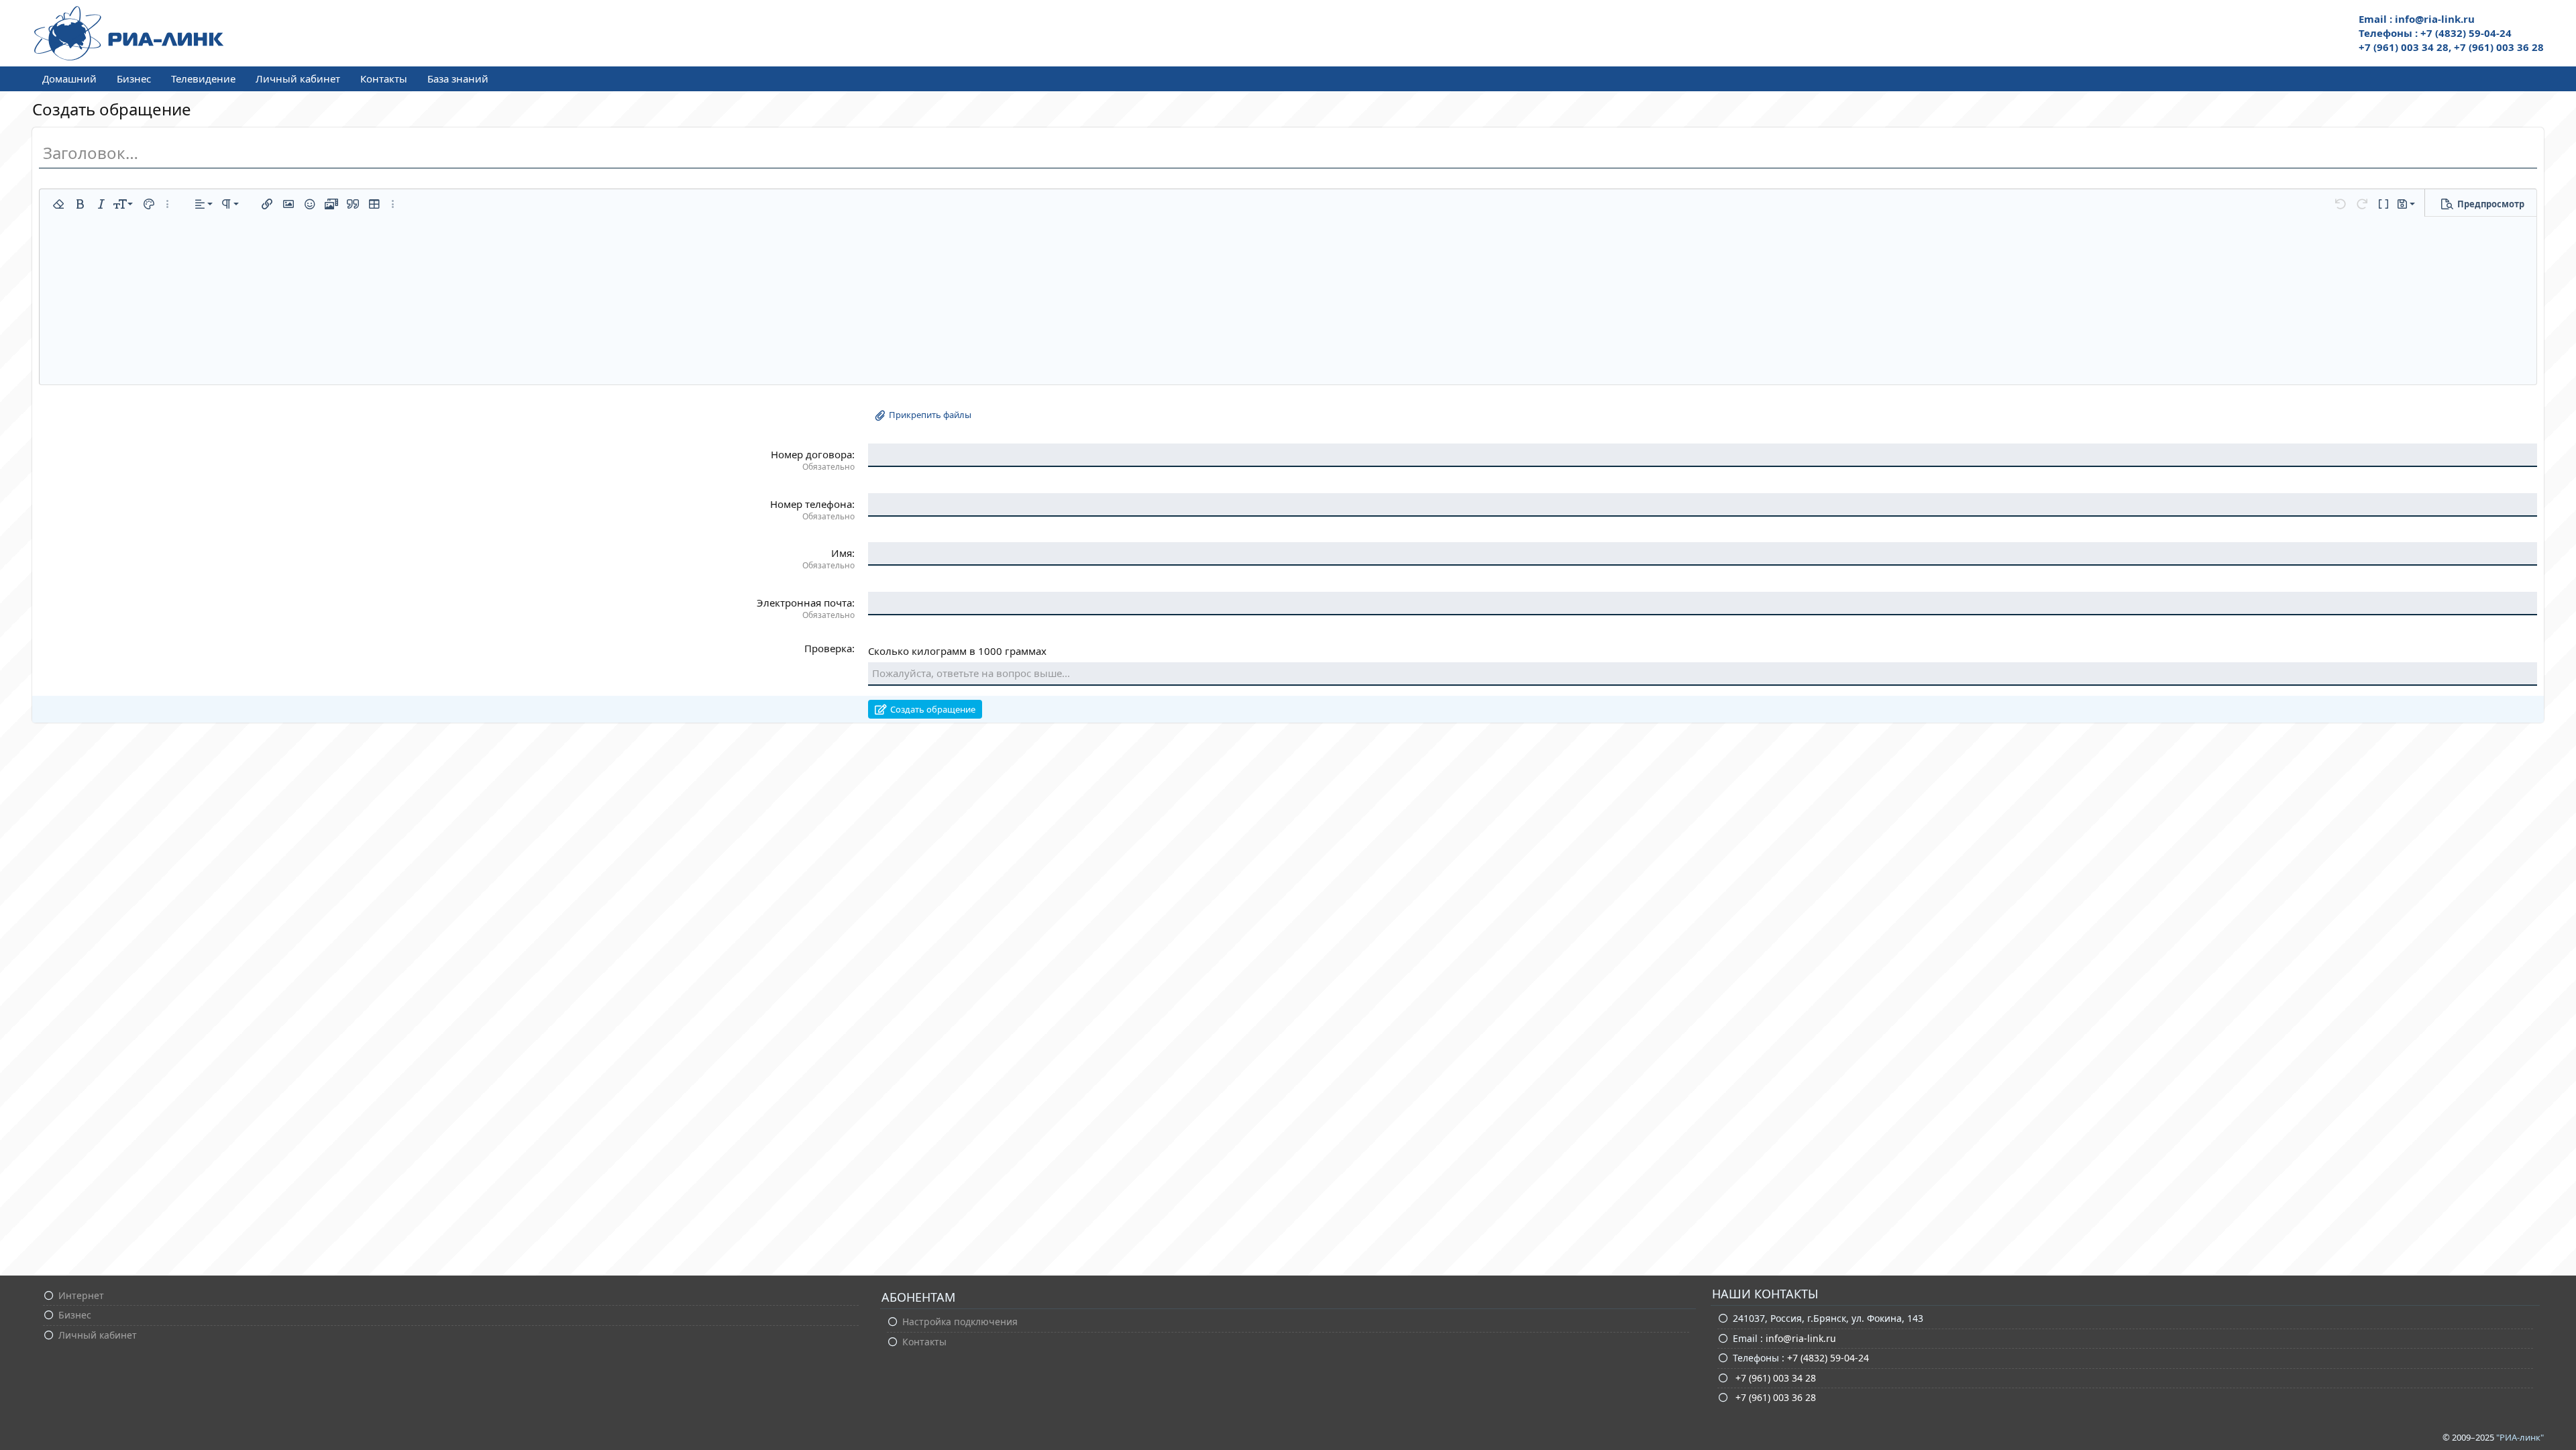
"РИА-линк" (2520, 1437)
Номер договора (811, 454)
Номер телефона (811, 504)
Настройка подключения (960, 1322)
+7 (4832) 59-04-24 (1828, 1358)
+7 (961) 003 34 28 (1774, 1378)
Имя (842, 553)
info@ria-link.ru (1801, 1338)
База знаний (458, 79)
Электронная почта (804, 603)
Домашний (69, 79)
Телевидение (203, 79)
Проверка (828, 648)
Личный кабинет (298, 79)
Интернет (81, 1295)
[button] (58, 204)
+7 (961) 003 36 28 (1774, 1397)
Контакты (384, 79)
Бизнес (134, 79)
